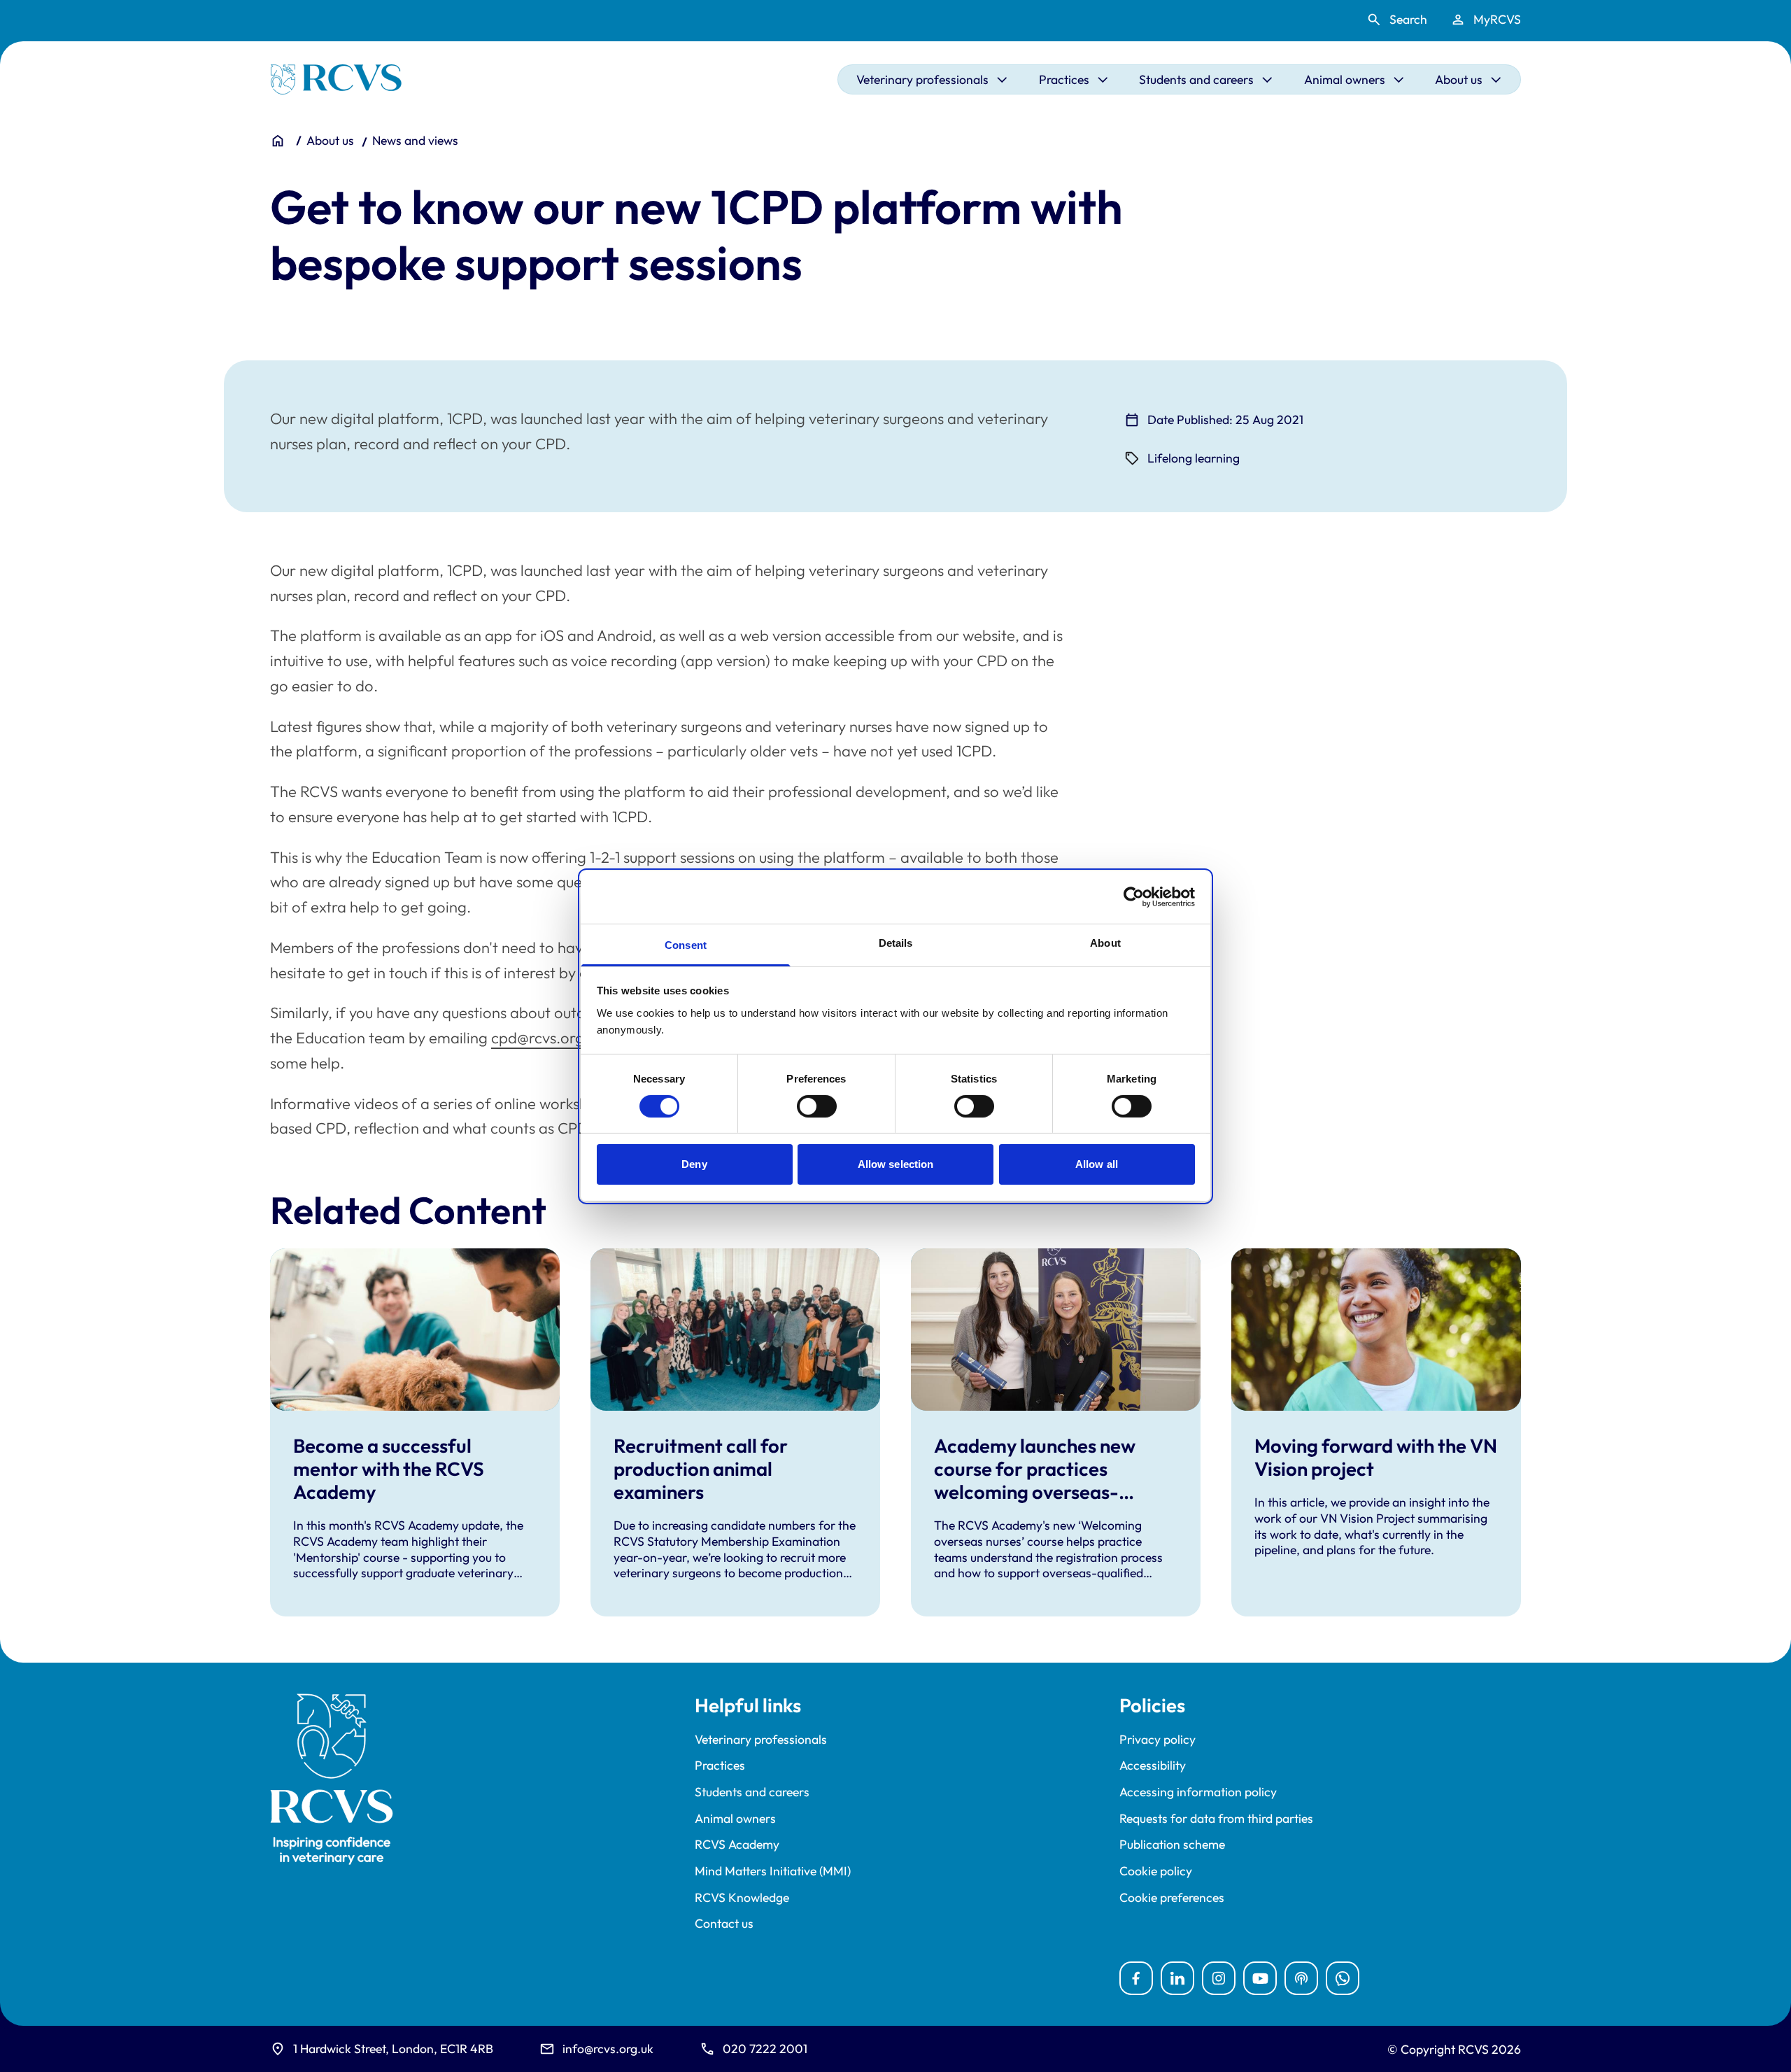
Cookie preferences (1172, 1898)
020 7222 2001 (765, 2049)
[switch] (817, 1106)
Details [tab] (896, 942)
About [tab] (1105, 942)
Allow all (1097, 1164)
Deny (694, 1164)
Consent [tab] (686, 944)
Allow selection (896, 1164)
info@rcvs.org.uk (608, 2049)
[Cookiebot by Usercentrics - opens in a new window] (1134, 897)
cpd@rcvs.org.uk (547, 1038)
